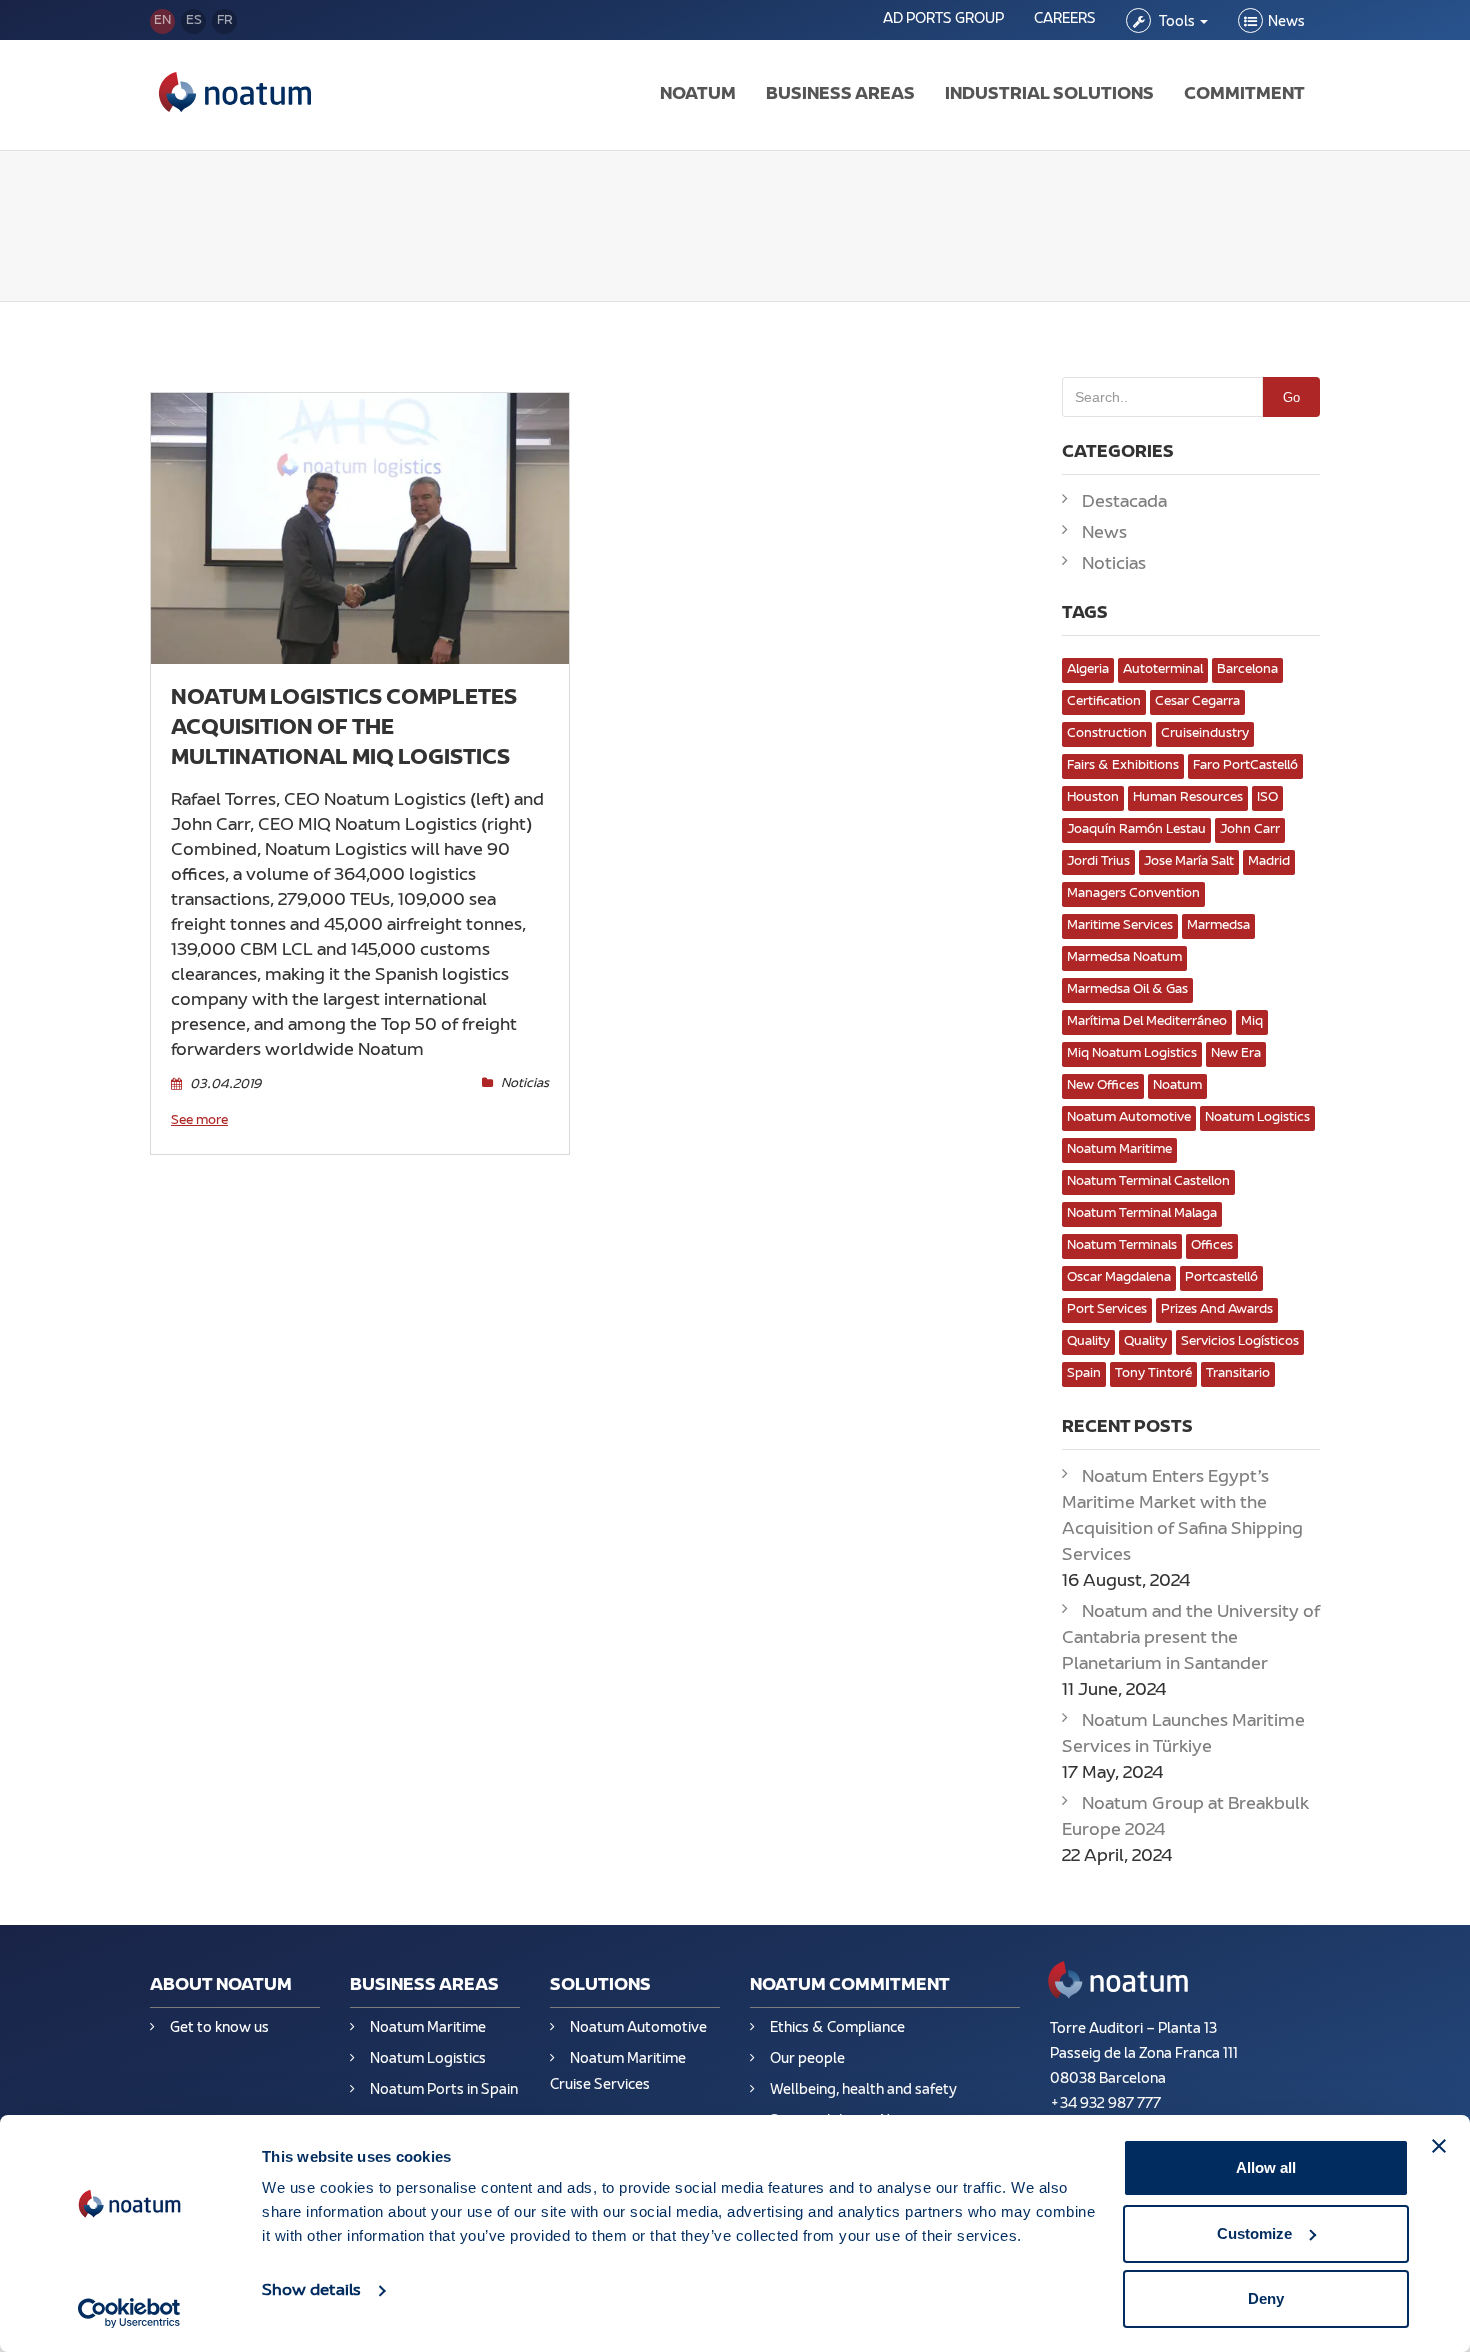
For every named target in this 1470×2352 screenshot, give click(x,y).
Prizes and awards (1217, 1310)
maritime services (1120, 926)
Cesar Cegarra (1197, 702)
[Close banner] (1439, 2146)
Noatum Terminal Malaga (1142, 1214)
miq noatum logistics (1132, 1054)
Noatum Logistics (1257, 1118)
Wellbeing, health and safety (863, 2090)
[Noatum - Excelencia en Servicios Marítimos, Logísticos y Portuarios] (235, 95)
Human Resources (1188, 798)
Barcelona (1247, 670)
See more (199, 1121)
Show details (311, 2291)
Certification (1104, 702)
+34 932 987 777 (1105, 2104)
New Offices (1103, 1086)
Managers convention (1133, 894)
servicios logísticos (1240, 1342)
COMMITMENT (1244, 95)
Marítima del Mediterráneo (1147, 1022)
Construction (1107, 734)
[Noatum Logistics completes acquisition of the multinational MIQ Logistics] (360, 528)
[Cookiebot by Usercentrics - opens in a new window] (129, 2313)
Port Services (1107, 1310)
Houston (1093, 798)
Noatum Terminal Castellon (1148, 1182)
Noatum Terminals (1122, 1246)
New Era (1236, 1054)
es (194, 21)
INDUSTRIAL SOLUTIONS (1049, 95)
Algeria (1088, 670)
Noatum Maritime (1119, 1150)
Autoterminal (1163, 670)
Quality (1088, 1342)
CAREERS (1065, 19)
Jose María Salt (1189, 862)
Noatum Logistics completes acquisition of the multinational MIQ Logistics (344, 729)
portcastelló (1221, 1278)
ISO (1267, 798)
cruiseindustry (1205, 734)
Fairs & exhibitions (1123, 766)
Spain (1084, 1374)
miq (1252, 1022)
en (162, 21)
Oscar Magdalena (1119, 1278)
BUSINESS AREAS (840, 95)
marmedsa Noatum (1124, 958)
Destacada (1124, 503)
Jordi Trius (1098, 862)
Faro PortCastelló (1245, 766)
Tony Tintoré (1153, 1374)
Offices (1212, 1246)
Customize (1254, 2233)
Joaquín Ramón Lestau (1136, 830)
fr (225, 21)
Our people (807, 2059)
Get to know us (219, 2028)
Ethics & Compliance (837, 2028)
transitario (1238, 1374)
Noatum (1177, 1086)
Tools (1177, 22)
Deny (1266, 2298)
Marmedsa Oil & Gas (1127, 990)
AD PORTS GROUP (943, 19)
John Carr (1250, 830)
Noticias (525, 1084)
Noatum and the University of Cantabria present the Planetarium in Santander (1191, 1639)
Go (1291, 397)
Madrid (1269, 862)
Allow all (1266, 2167)
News (1286, 22)
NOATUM (698, 95)
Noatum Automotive (1129, 1118)
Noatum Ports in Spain (444, 2090)
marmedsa (1218, 926)
